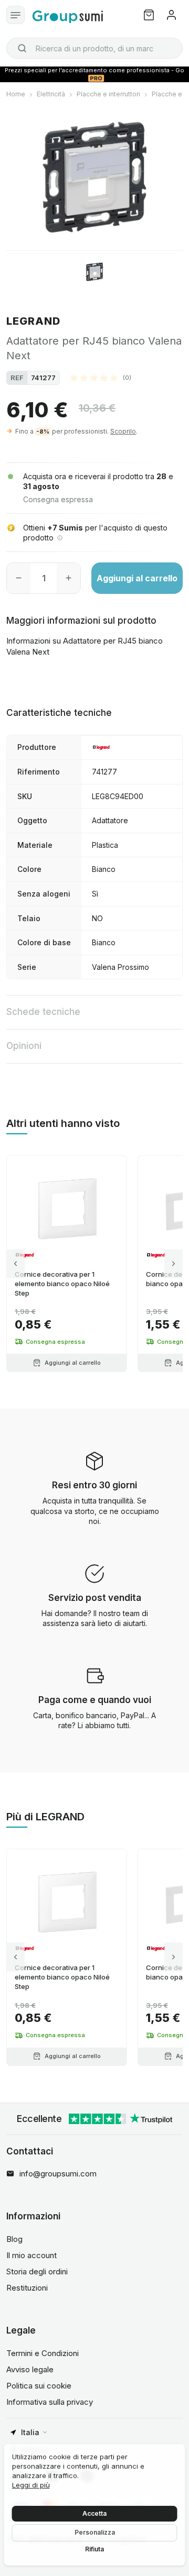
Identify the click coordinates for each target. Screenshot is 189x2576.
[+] (69, 578)
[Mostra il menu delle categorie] (15, 15)
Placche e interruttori (108, 94)
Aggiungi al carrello (137, 578)
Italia (30, 2432)
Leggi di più (31, 2485)
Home (16, 94)
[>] (174, 1264)
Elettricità (51, 94)
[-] (19, 578)
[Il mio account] (171, 15)
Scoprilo (123, 431)
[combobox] (94, 48)
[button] (101, 378)
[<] (15, 1264)
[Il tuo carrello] (149, 15)
